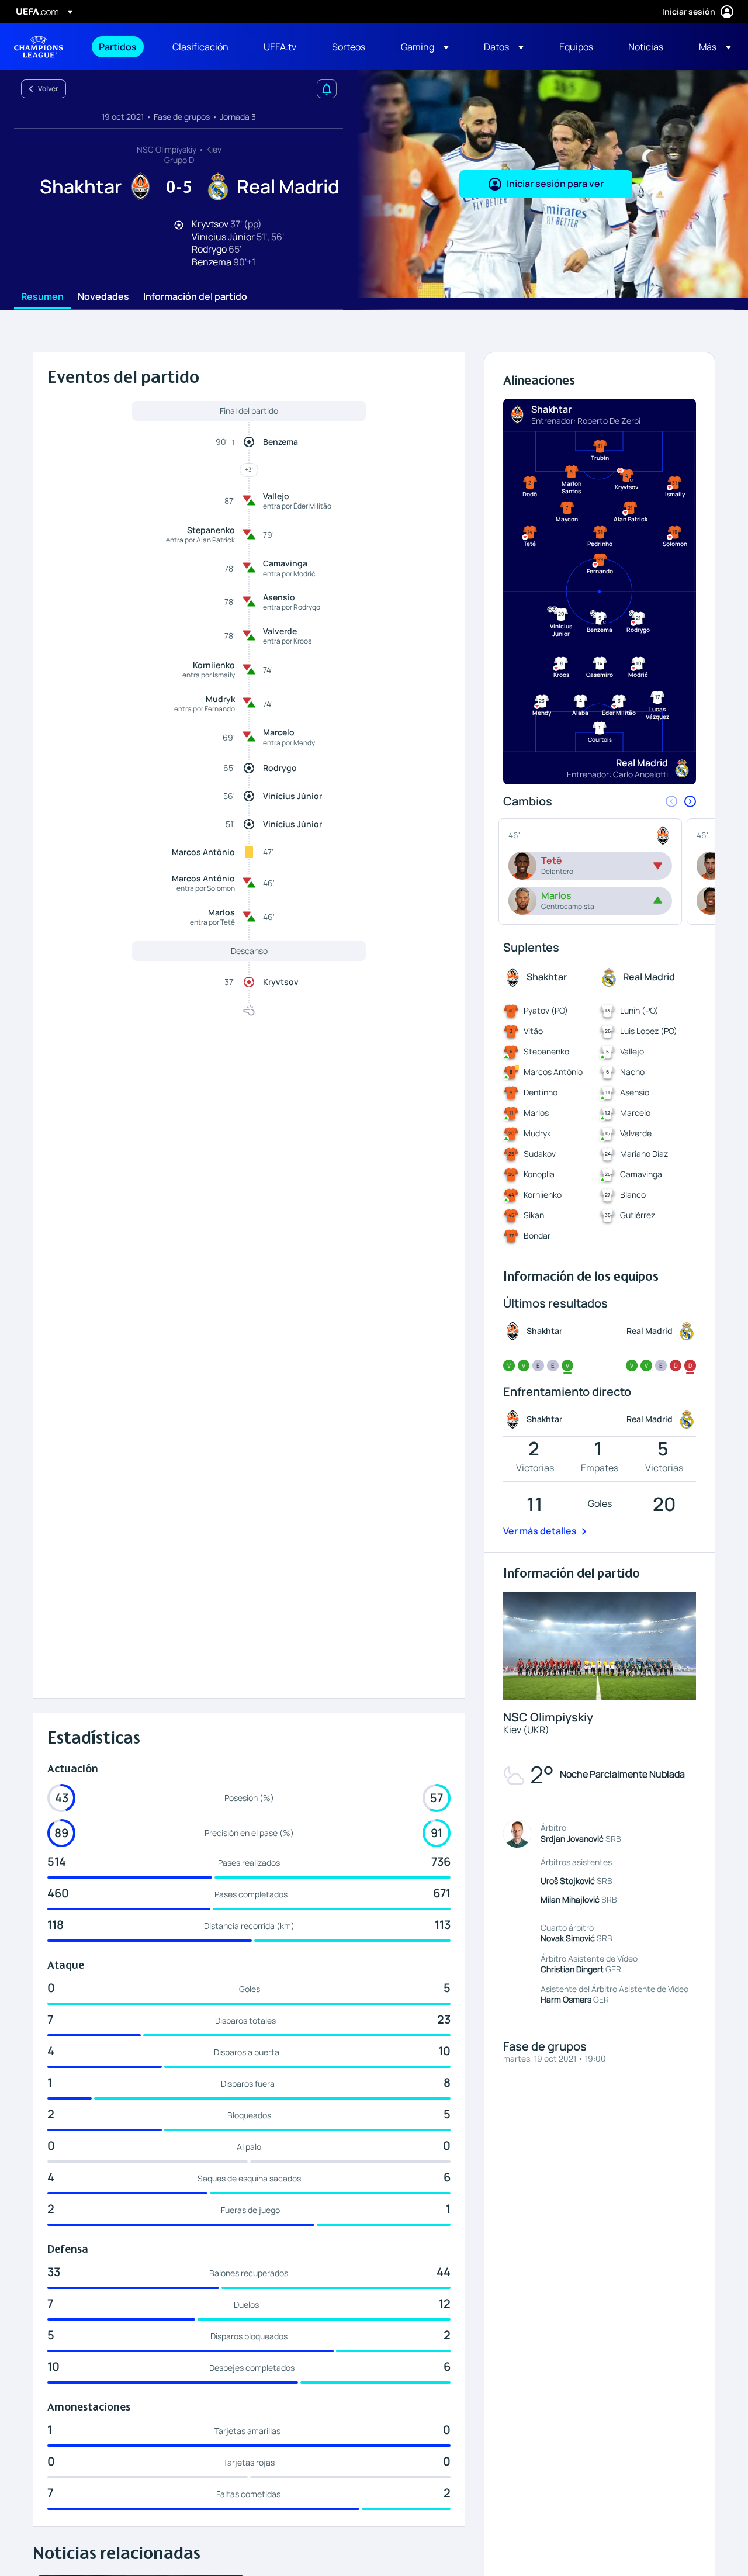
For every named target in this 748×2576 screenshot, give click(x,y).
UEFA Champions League (39, 47)
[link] (118, 47)
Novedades (103, 297)
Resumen (42, 297)
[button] (425, 47)
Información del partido (195, 297)
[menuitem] (121, 47)
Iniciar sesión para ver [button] (555, 184)
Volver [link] (48, 89)
